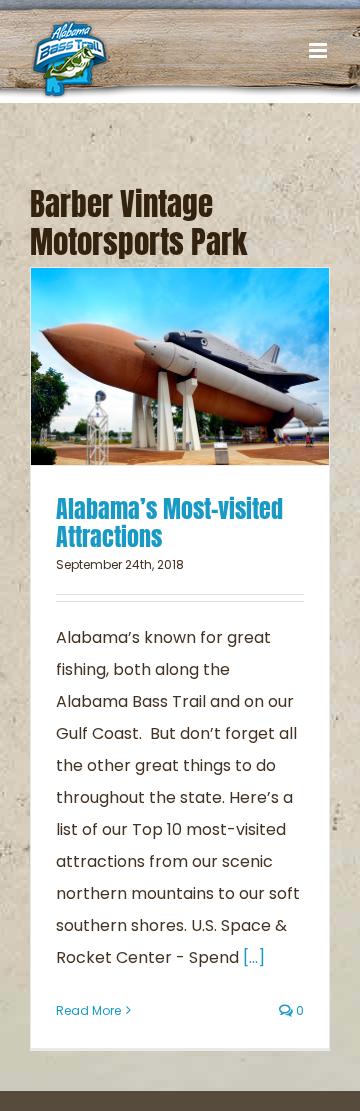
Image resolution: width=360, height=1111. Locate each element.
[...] (254, 957)
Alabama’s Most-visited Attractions (169, 522)
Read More (88, 1010)
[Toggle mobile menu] (319, 50)
